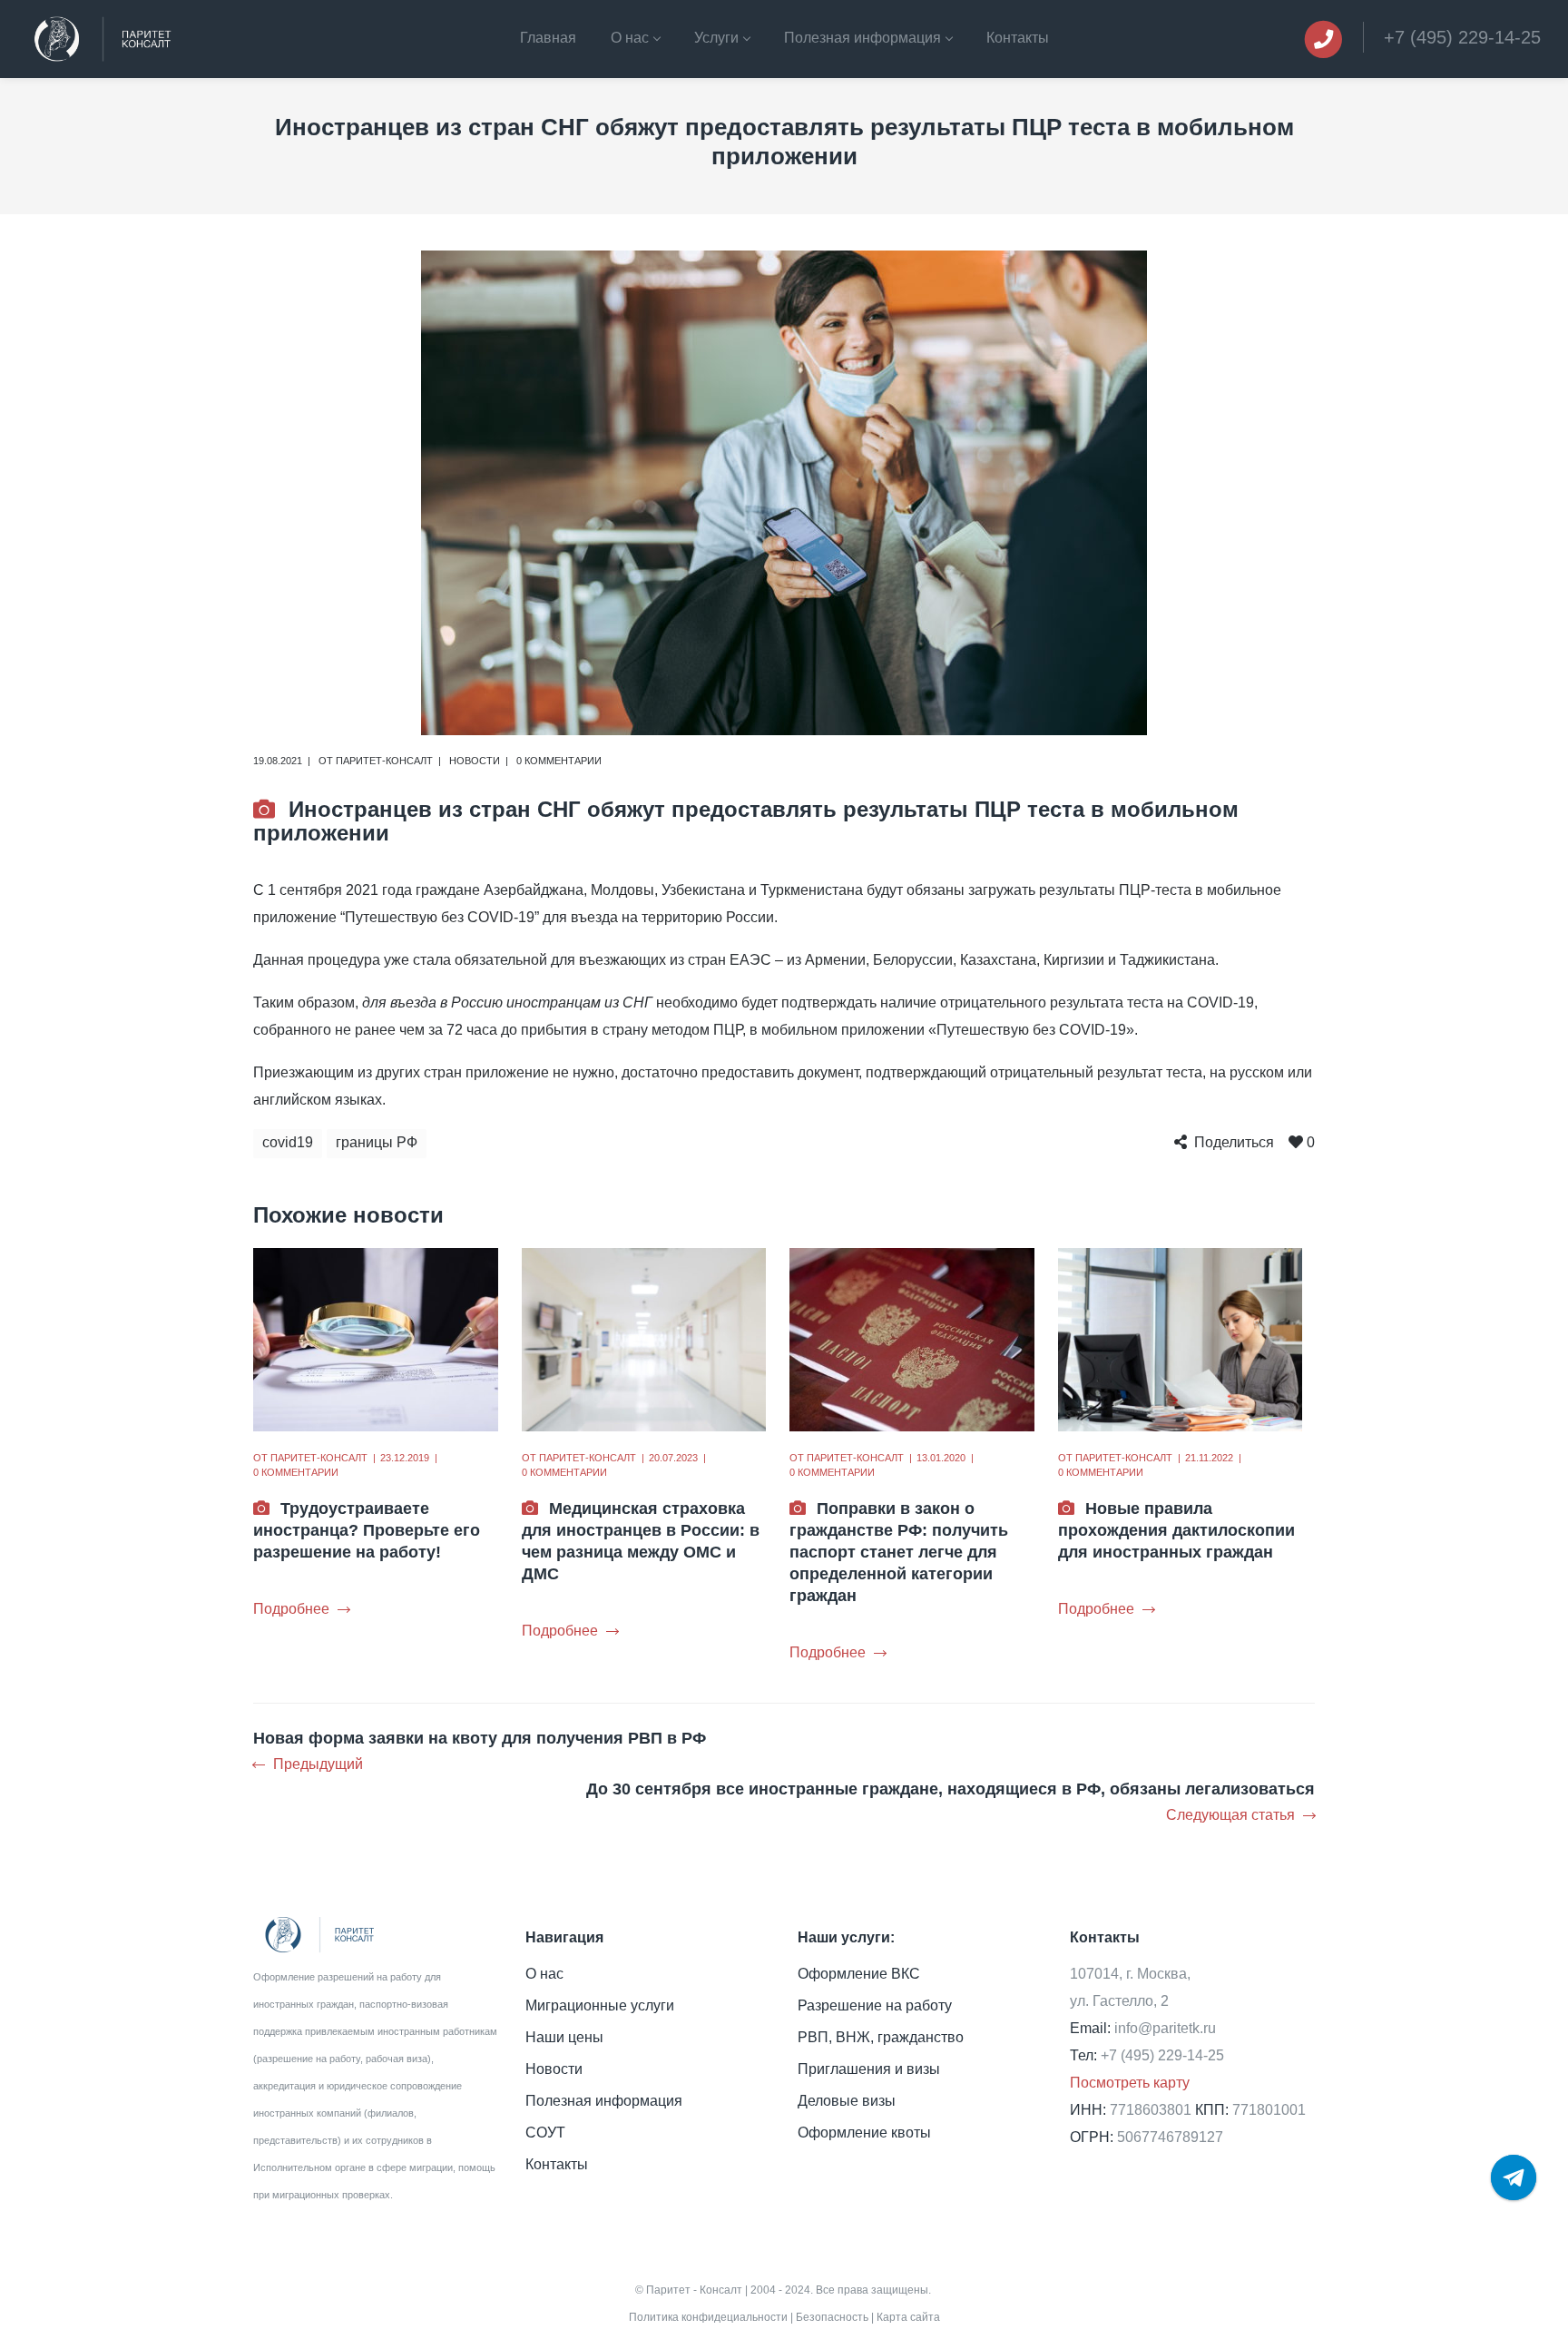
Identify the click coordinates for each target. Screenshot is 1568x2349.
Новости (475, 761)
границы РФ (377, 1142)
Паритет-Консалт (384, 761)
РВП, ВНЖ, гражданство (881, 2037)
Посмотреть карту (1130, 2083)
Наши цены (564, 2037)
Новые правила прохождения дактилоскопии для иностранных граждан (1176, 1530)
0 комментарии (559, 761)
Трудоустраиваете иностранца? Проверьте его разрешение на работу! (367, 1530)
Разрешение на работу (875, 2005)
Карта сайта (908, 2317)
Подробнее (291, 1609)
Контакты (557, 2164)
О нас (544, 1974)
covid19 (288, 1142)
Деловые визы (847, 2101)
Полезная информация (604, 2101)
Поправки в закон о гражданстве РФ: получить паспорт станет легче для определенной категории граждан (899, 1552)
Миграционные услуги (600, 2005)
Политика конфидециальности (708, 2317)
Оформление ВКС (859, 1974)
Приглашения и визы (869, 2069)
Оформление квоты (864, 2133)
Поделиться (1234, 1142)
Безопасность (832, 2317)
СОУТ (545, 2133)
